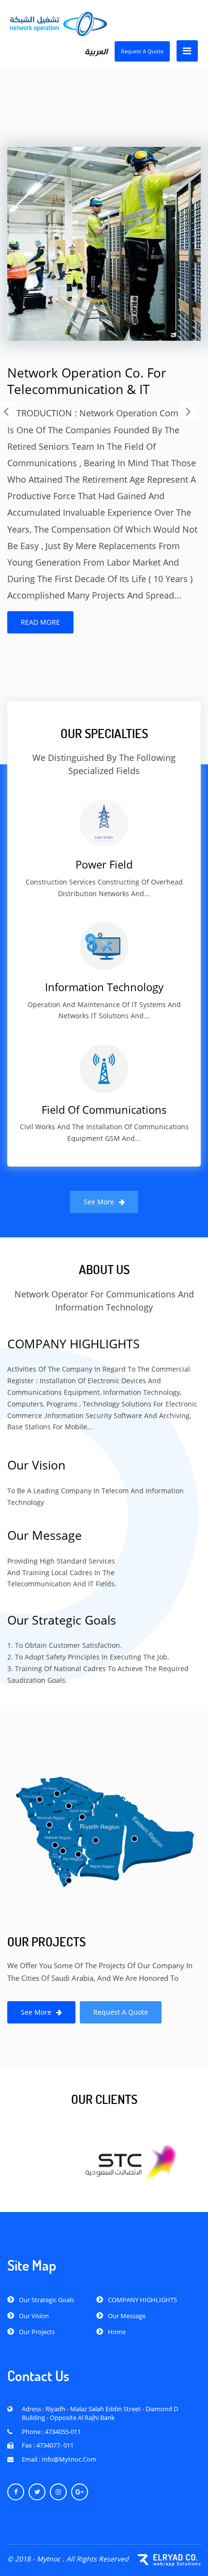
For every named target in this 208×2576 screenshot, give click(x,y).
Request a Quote (142, 51)
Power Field (104, 864)
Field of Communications (104, 1110)
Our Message (127, 2316)
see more (99, 1202)
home (117, 2332)
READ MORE (40, 622)
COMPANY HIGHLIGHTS (142, 2300)
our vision (34, 2316)
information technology (104, 987)
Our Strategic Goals (46, 2300)
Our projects (37, 2332)
